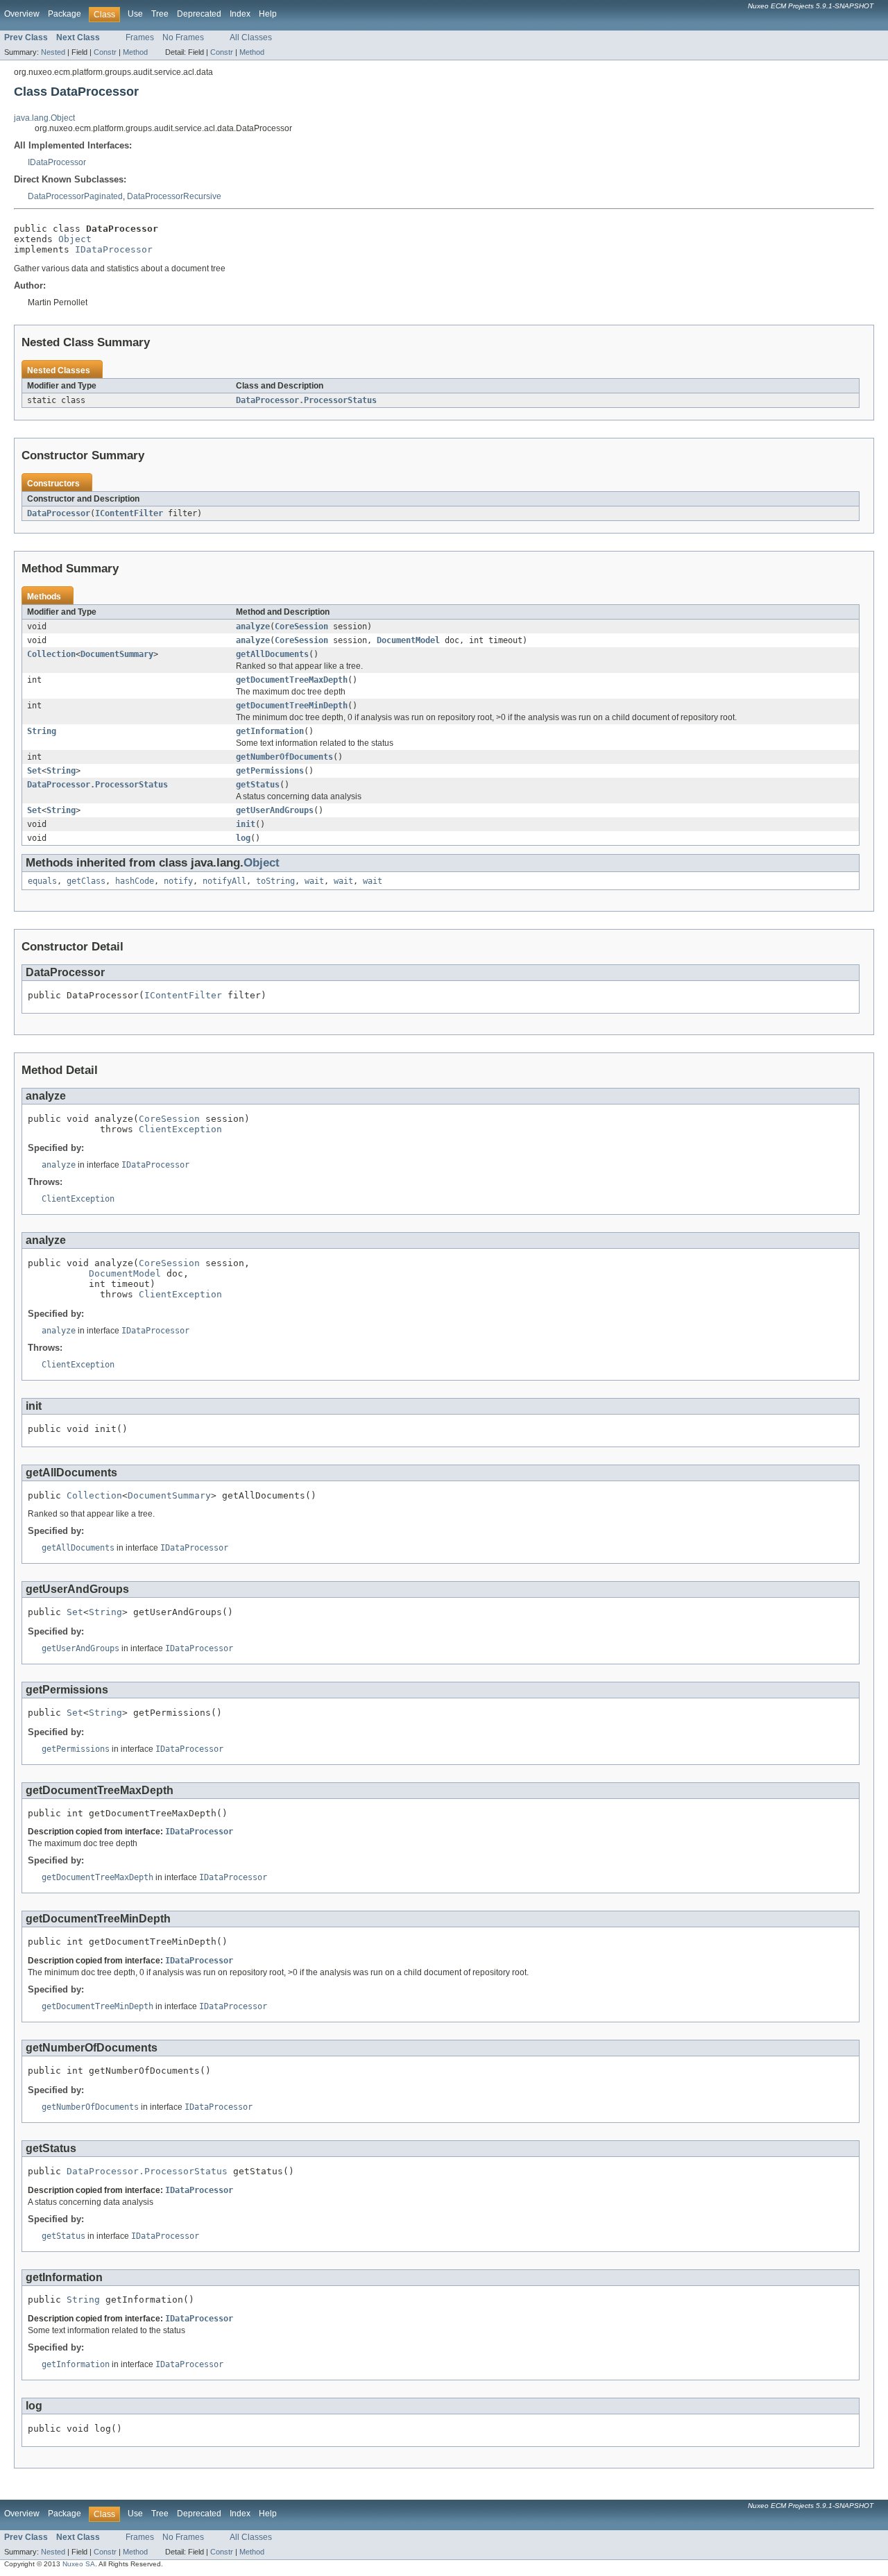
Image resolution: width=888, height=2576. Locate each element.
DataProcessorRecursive (174, 196)
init (246, 824)
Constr (105, 52)
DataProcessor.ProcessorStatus (306, 400)
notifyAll (224, 881)
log (243, 838)
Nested (53, 52)
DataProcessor (59, 513)
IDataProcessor (57, 162)
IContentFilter (129, 513)
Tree (160, 14)
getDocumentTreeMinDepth (292, 706)
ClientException (180, 1129)
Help (268, 14)
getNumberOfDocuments (284, 757)
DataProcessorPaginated (75, 196)
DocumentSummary (117, 654)
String (42, 731)
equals (42, 881)
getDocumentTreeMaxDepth (292, 680)
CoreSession (301, 626)
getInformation (270, 731)
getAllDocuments (272, 654)
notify (178, 881)
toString (275, 881)
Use (135, 14)
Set (34, 771)
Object (75, 239)
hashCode (135, 881)
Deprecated (199, 14)
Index (240, 14)
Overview (22, 14)
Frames (140, 37)
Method (135, 52)
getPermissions (270, 771)
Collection (51, 654)
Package (65, 14)
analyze (253, 626)
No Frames (183, 37)
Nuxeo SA (79, 2564)
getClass (86, 881)
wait (314, 881)
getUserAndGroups (275, 810)
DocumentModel (408, 640)
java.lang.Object (44, 118)
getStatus (258, 785)
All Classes (251, 37)
